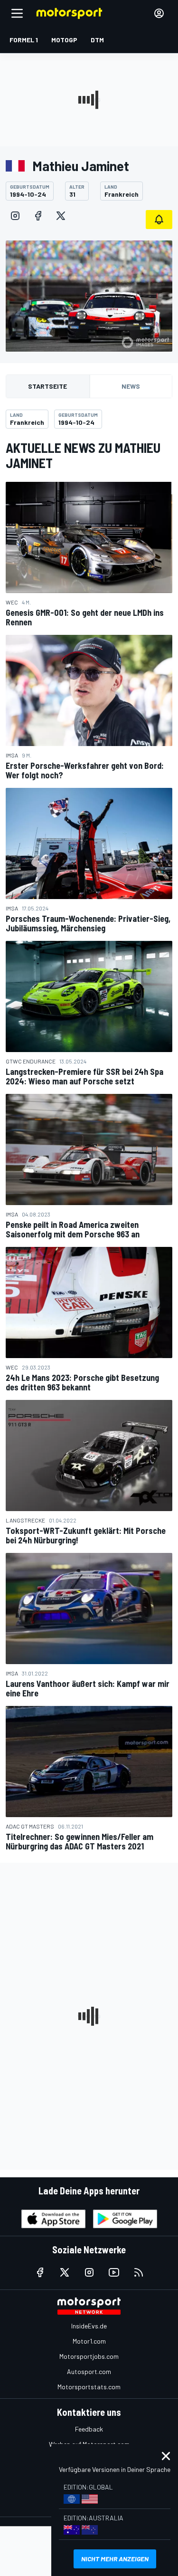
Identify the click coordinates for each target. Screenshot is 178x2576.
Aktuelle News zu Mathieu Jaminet (83, 455)
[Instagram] (15, 216)
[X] (61, 216)
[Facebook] (38, 216)
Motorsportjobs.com (89, 2356)
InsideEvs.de (89, 2326)
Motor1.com (89, 2341)
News (131, 386)
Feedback (89, 2429)
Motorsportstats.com (89, 2387)
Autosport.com (89, 2371)
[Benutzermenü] (159, 13)
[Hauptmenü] (17, 13)
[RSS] (139, 2272)
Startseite (47, 386)
